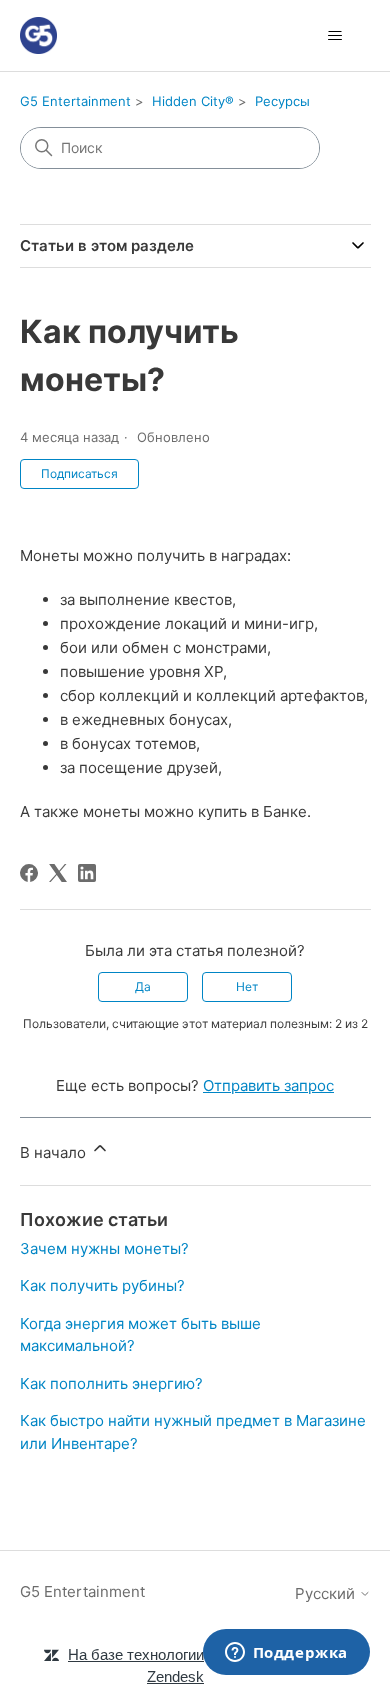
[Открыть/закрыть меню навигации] (335, 36)
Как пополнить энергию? (111, 1383)
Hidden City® (193, 101)
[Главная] (38, 35)
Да (143, 986)
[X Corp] (58, 873)
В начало (55, 1152)
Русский (327, 1593)
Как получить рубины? (102, 1285)
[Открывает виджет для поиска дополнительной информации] (286, 1654)
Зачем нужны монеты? (104, 1248)
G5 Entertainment (75, 101)
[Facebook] (29, 873)
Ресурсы (282, 101)
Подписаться (79, 473)
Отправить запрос (268, 1085)
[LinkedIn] (87, 873)
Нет (247, 986)
